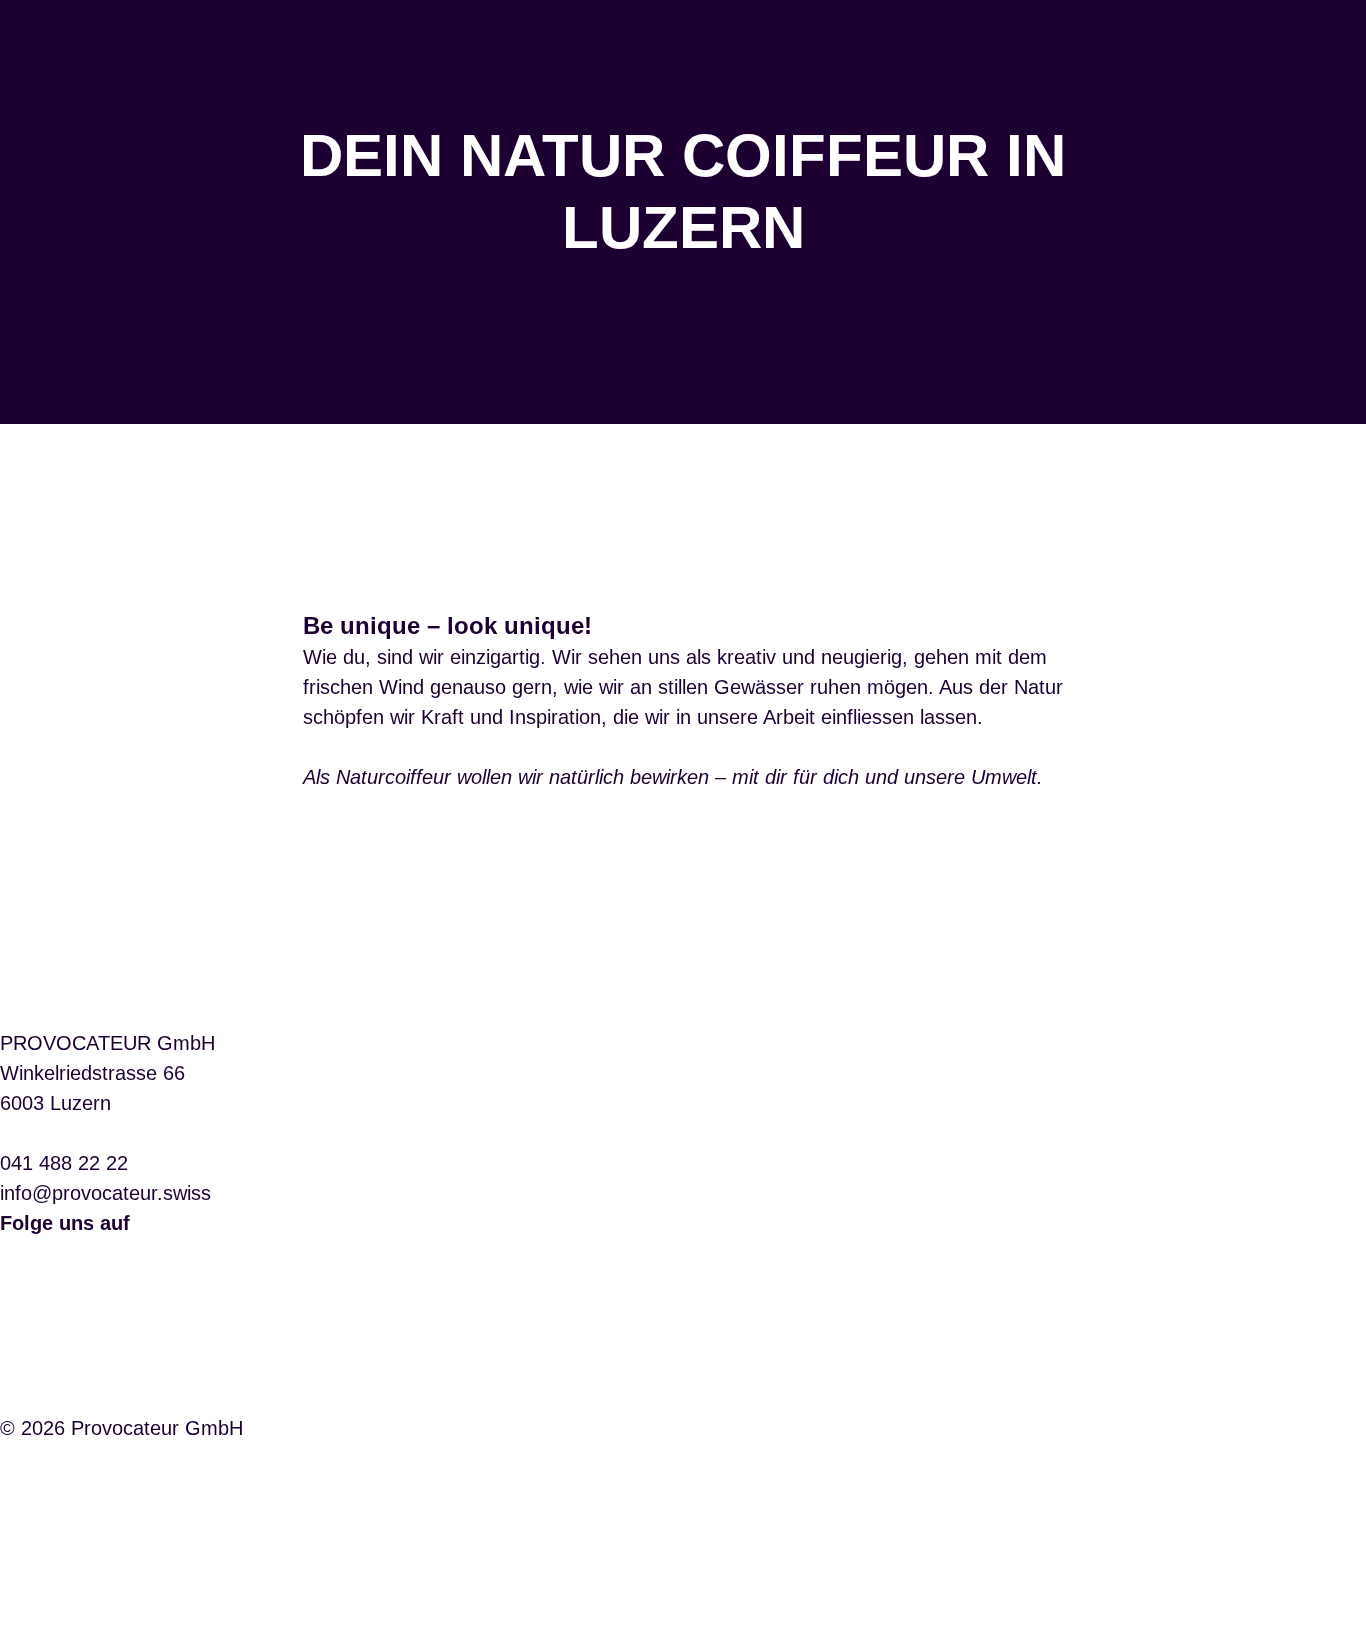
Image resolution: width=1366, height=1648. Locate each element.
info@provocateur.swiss (105, 1193)
